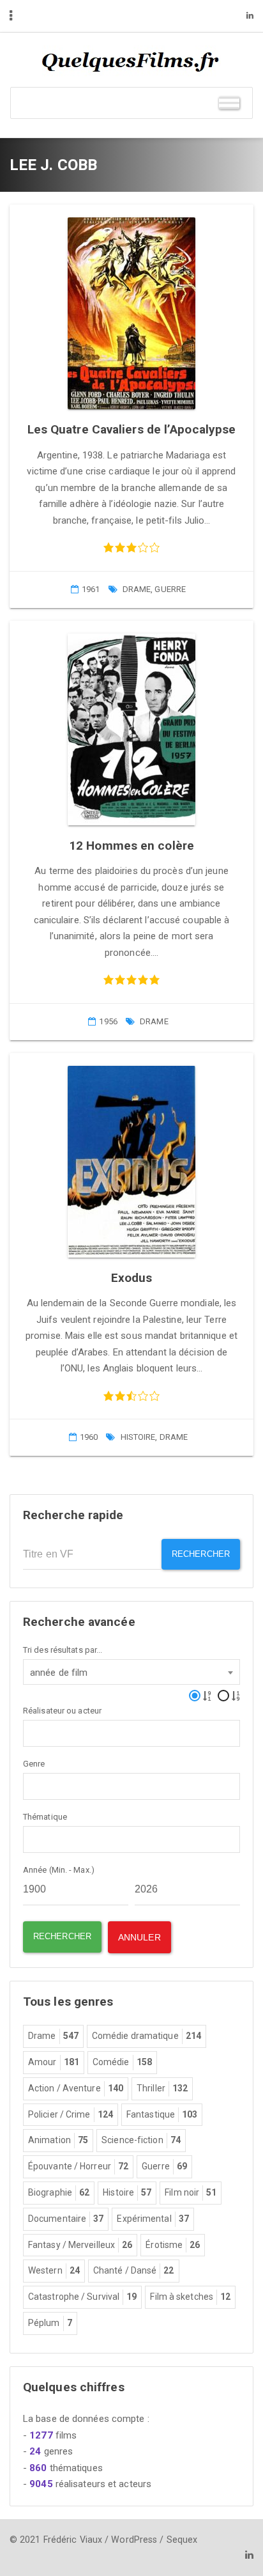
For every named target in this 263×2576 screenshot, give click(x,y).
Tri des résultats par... (63, 1650)
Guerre (170, 589)
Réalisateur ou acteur (62, 1711)
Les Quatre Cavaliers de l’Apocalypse (132, 429)
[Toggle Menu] (229, 103)
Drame (137, 589)
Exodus (132, 1278)
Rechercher (201, 1554)
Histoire (138, 1437)
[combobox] (131, 1672)
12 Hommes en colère (131, 846)
